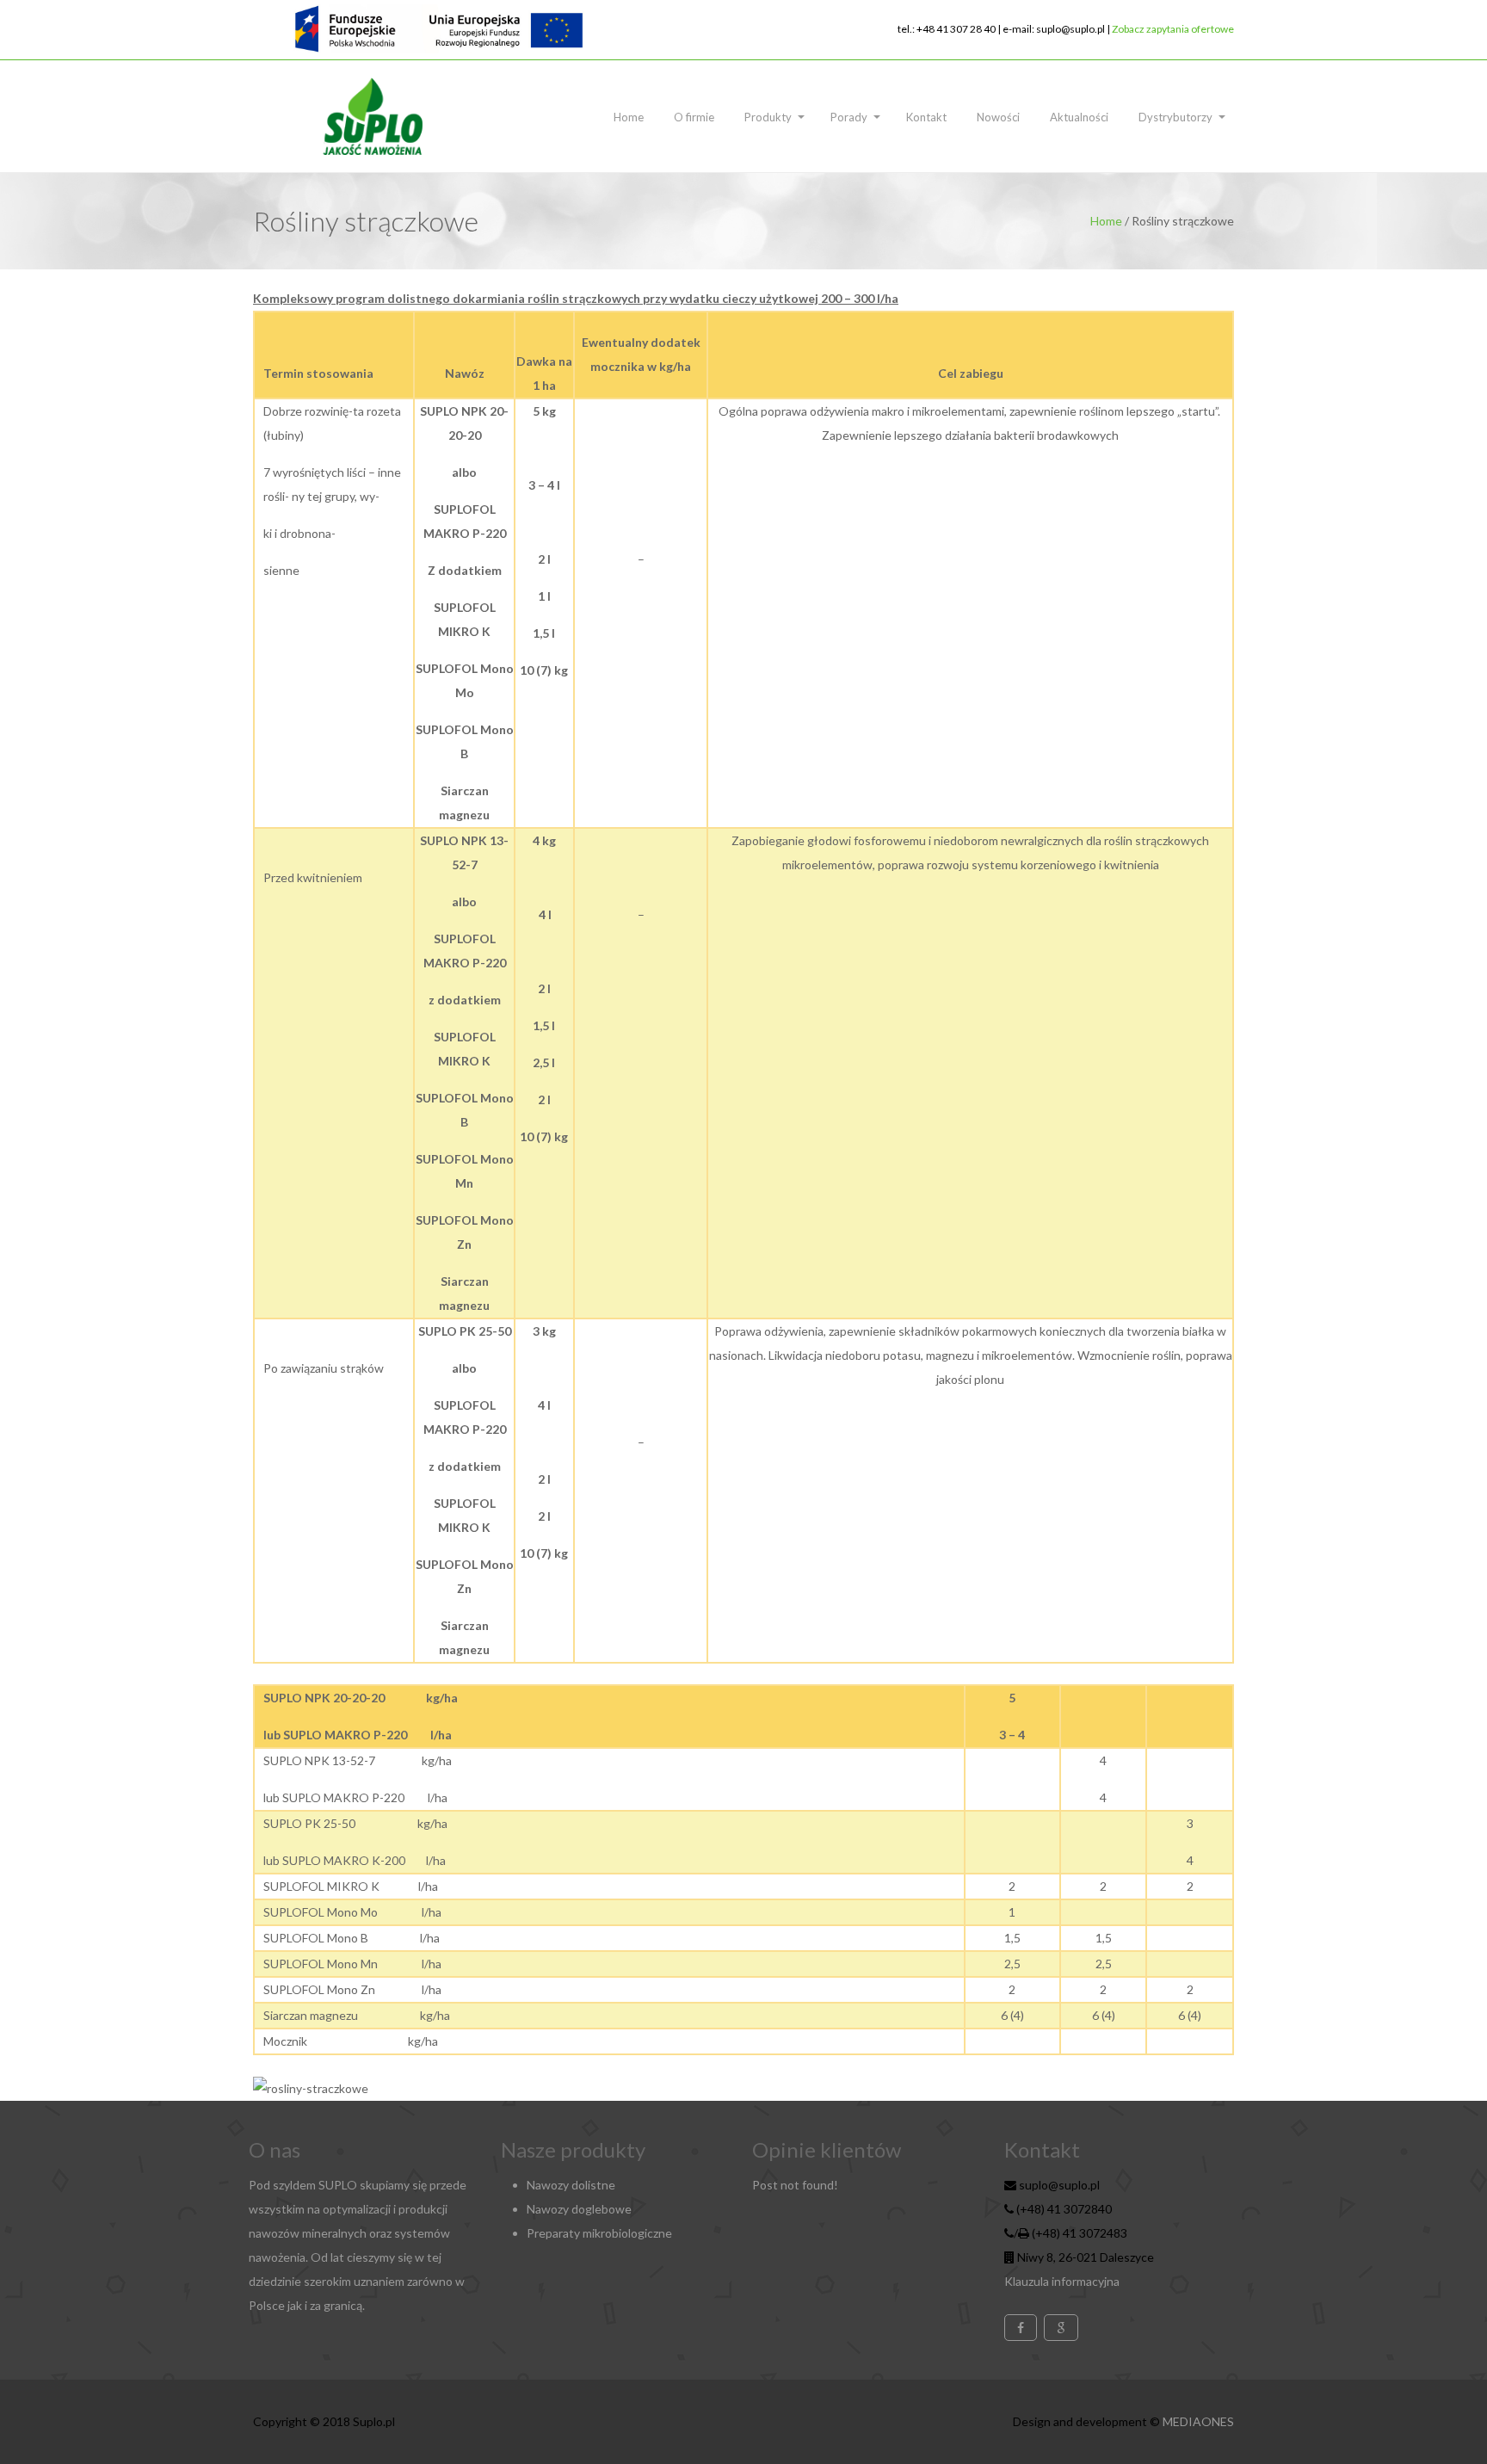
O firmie (694, 117)
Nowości (998, 117)
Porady (849, 117)
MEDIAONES (1198, 2421)
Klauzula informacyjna (1062, 2281)
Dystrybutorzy (1175, 117)
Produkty (768, 117)
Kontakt (926, 117)
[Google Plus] (1061, 2328)
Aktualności (1079, 117)
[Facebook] (1021, 2328)
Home (629, 117)
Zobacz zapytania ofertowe (1173, 29)
